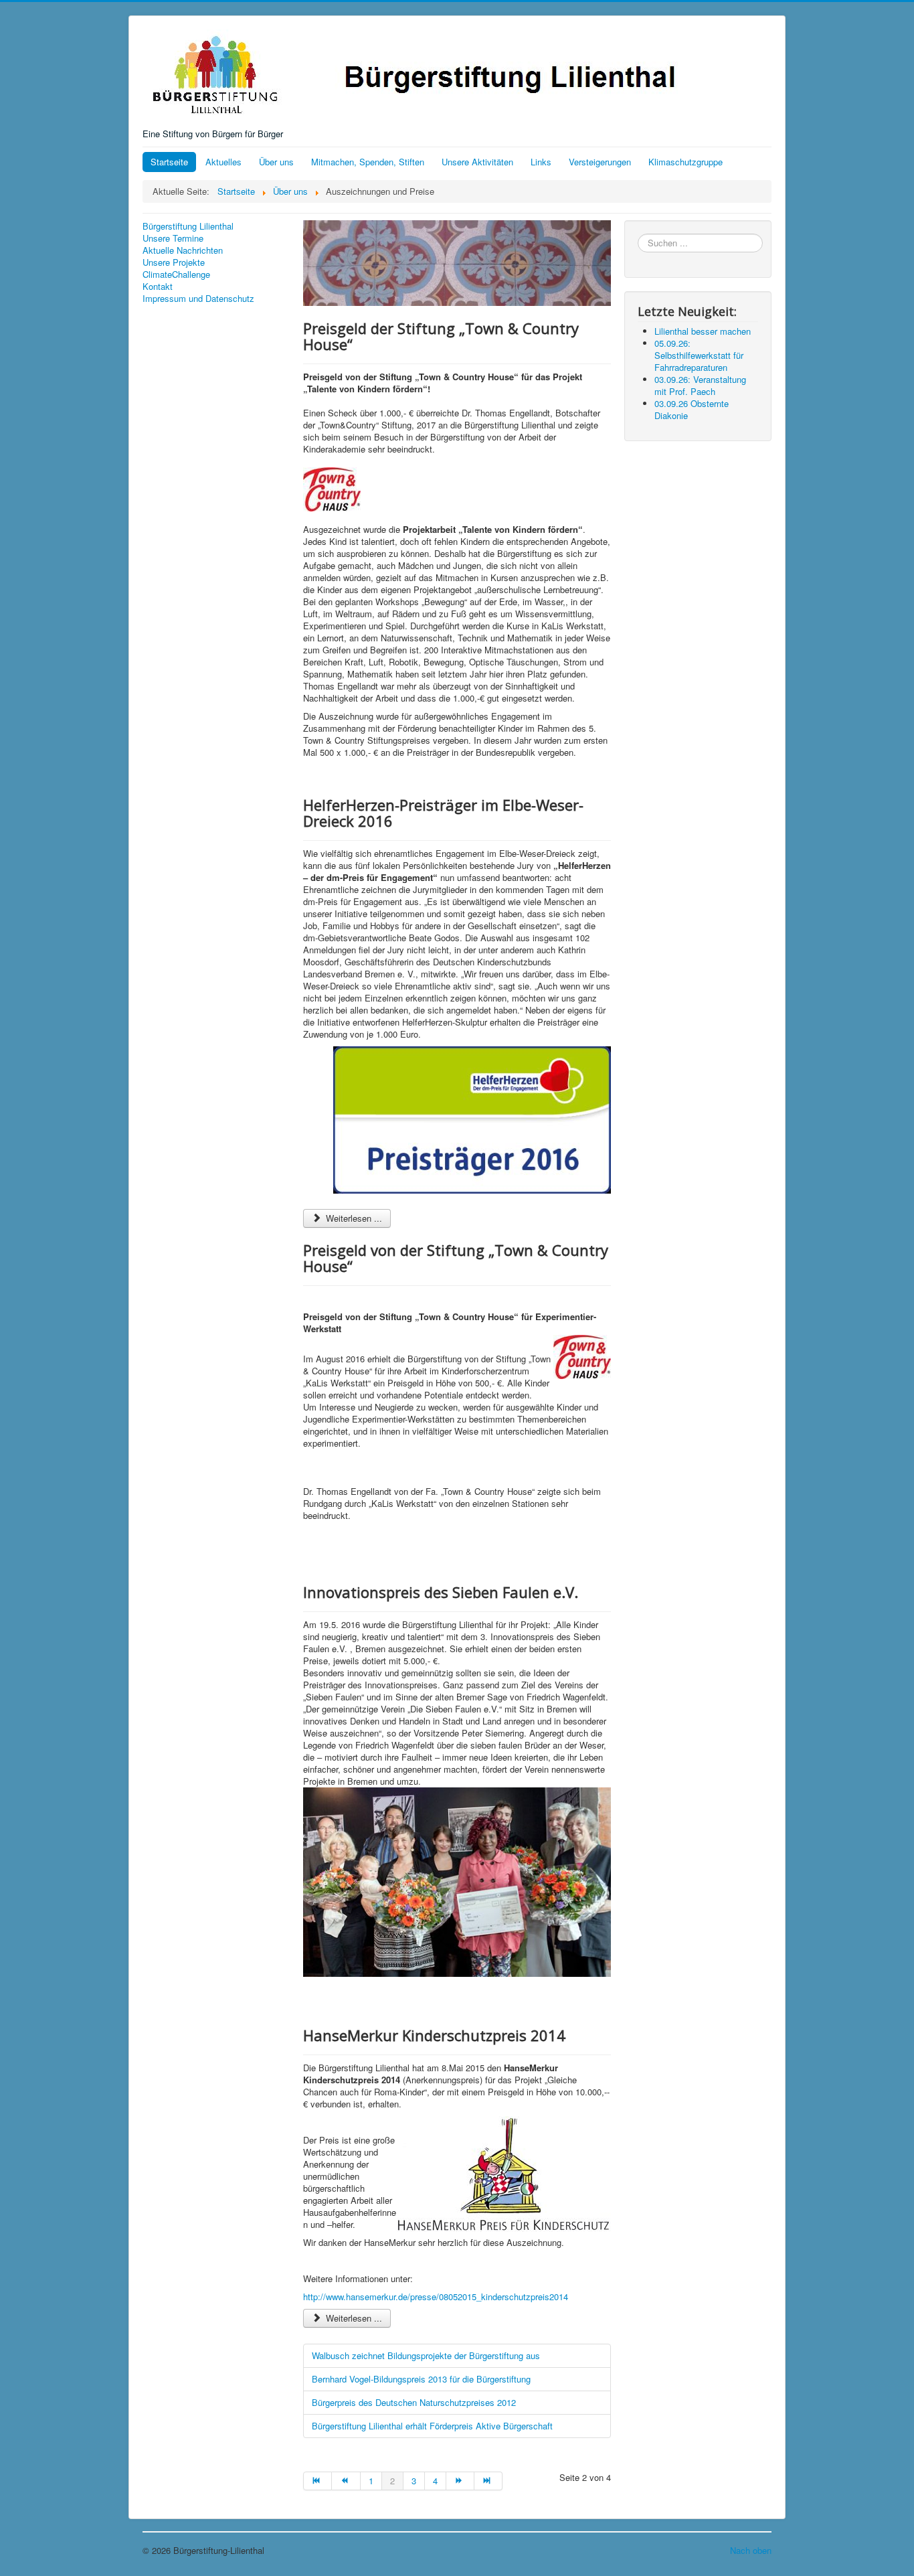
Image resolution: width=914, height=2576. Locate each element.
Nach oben (751, 2550)
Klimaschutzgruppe (685, 162)
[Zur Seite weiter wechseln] (460, 2481)
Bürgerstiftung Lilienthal (188, 226)
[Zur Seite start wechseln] (317, 2481)
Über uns (276, 162)
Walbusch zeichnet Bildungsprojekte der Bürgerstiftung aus (426, 2355)
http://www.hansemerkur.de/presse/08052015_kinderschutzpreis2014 (436, 2297)
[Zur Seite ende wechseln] (488, 2481)
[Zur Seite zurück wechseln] (346, 2481)
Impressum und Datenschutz (198, 299)
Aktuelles (223, 162)
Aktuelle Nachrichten (183, 250)
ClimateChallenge (176, 274)
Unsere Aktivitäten (477, 162)
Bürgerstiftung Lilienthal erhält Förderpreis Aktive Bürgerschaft (432, 2426)
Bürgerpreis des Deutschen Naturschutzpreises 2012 (414, 2402)
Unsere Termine (173, 238)
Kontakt (158, 287)
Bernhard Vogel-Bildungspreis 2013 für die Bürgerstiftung (421, 2379)
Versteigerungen (600, 162)
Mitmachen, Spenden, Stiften (368, 162)
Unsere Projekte (174, 262)
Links (541, 162)
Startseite (169, 162)
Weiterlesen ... (353, 1218)
